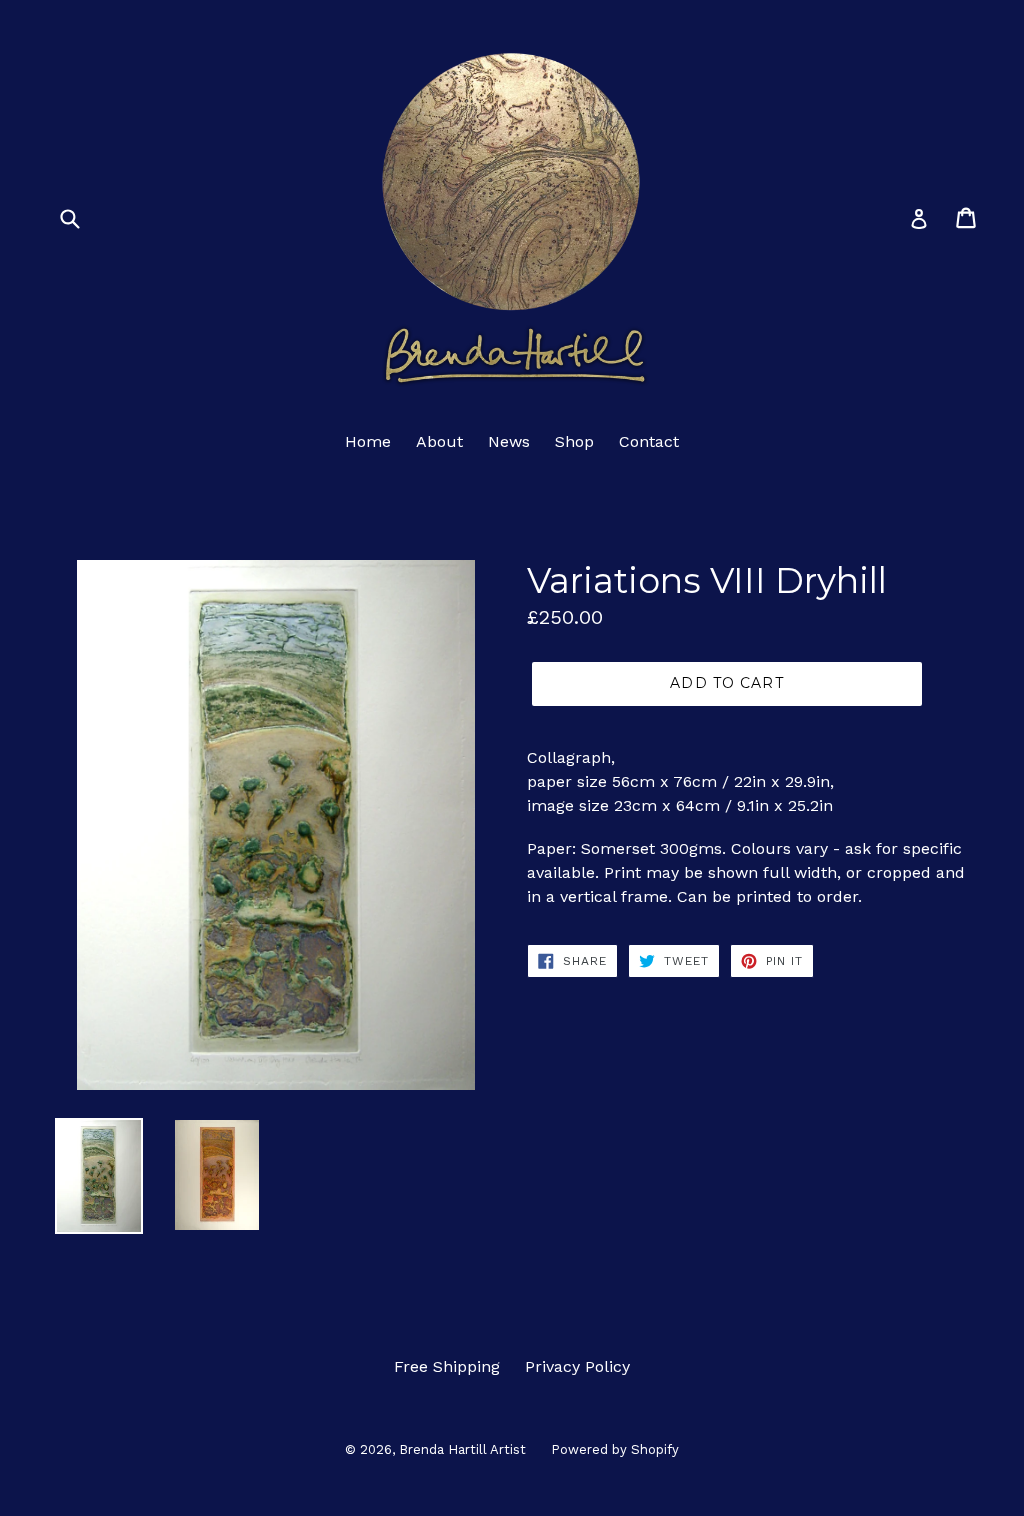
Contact (649, 441)
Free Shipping (447, 1366)
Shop (574, 441)
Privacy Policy (577, 1366)
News (509, 441)
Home (368, 441)
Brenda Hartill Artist (462, 1449)
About (439, 441)
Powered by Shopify (615, 1449)
